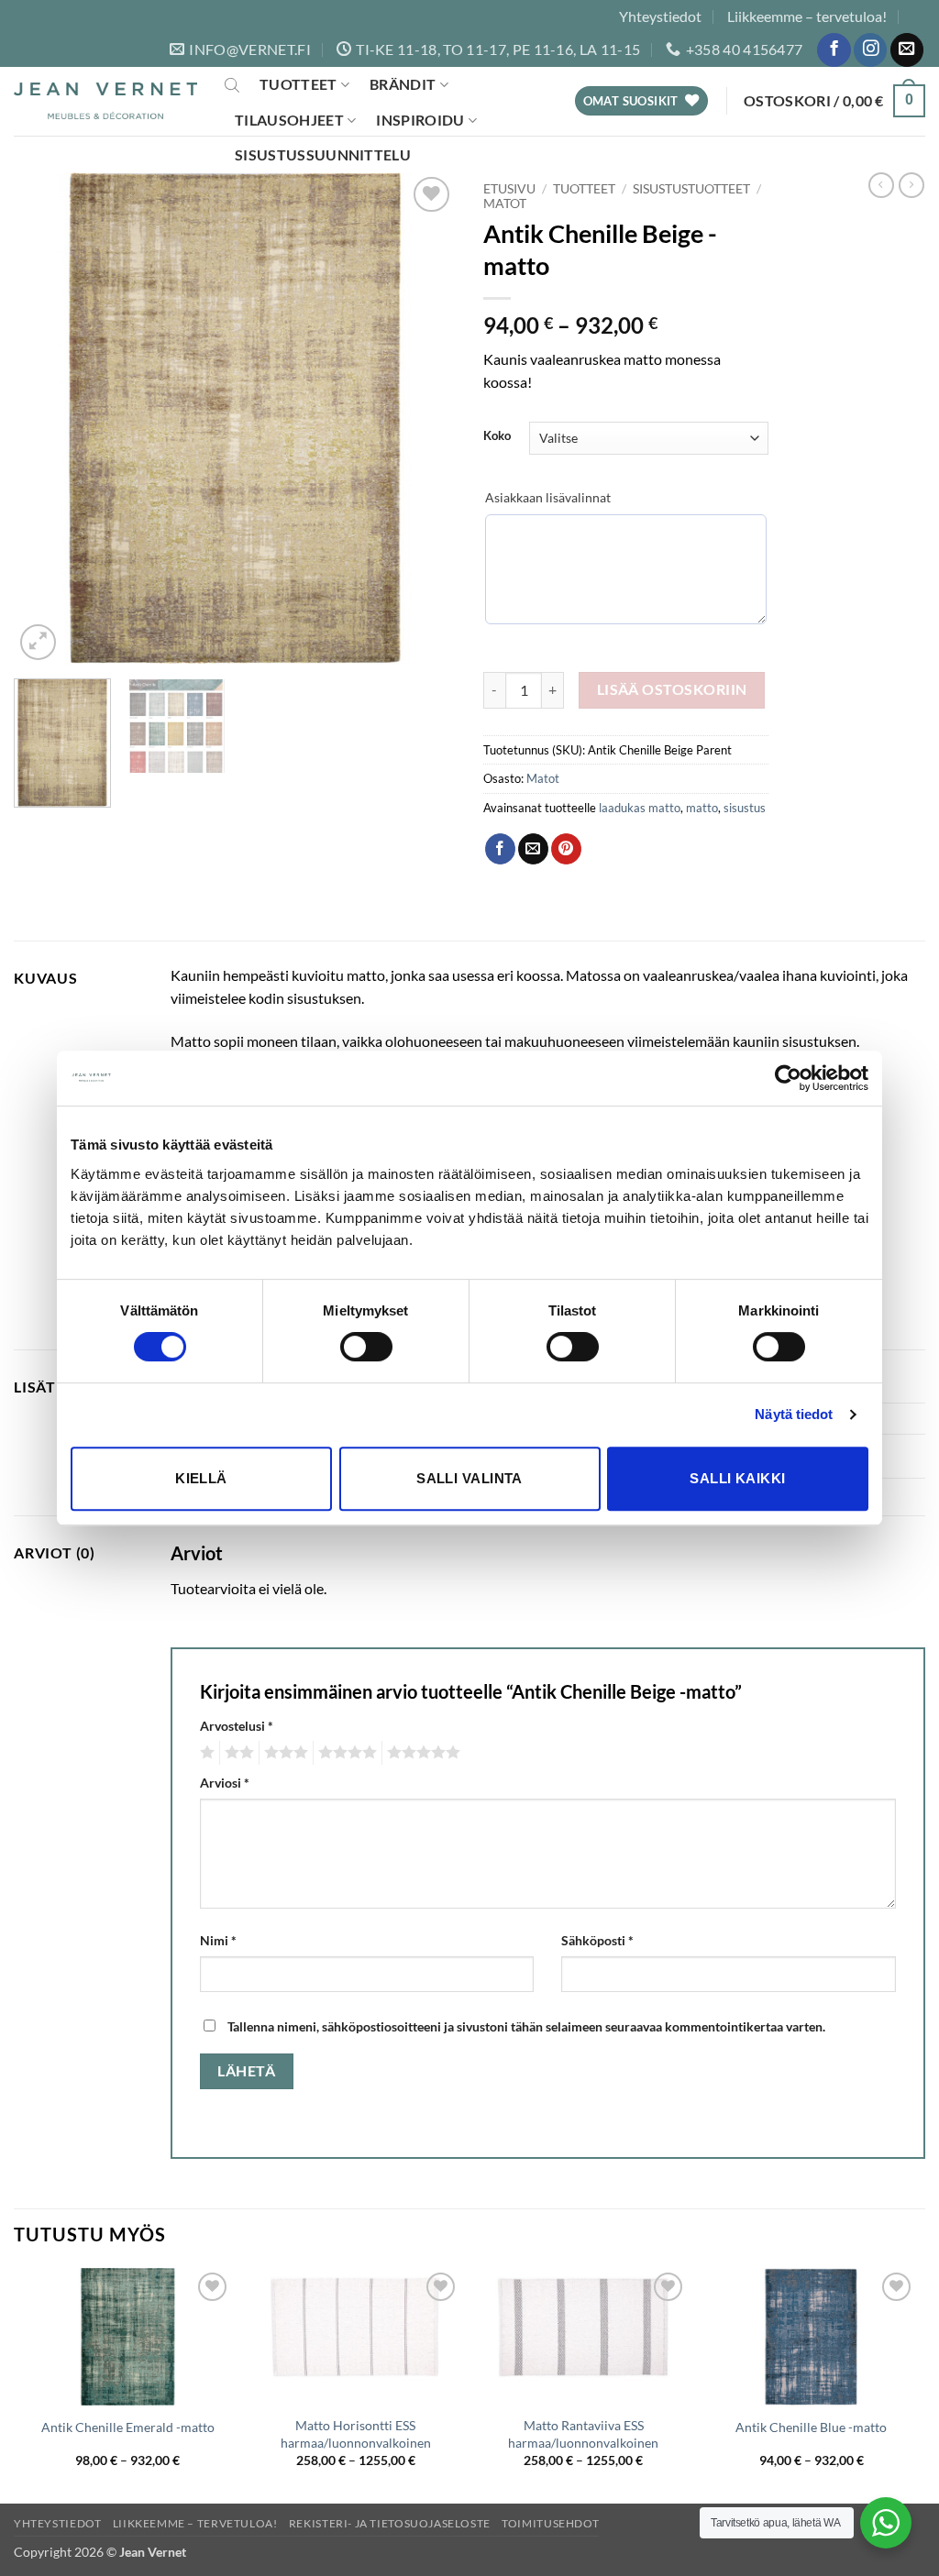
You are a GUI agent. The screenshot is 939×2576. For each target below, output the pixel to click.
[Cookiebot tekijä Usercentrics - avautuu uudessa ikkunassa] (788, 1078)
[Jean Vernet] (105, 101)
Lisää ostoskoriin (672, 689)
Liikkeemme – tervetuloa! (807, 16)
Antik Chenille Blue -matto (811, 2427)
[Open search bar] (232, 84)
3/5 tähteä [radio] (283, 1753)
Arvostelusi (237, 1726)
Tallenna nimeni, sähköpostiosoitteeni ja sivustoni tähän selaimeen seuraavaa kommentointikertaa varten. (526, 2026)
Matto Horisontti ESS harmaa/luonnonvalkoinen (356, 2434)
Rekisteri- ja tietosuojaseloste (390, 2523)
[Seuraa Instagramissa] (870, 50)
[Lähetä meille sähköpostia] (907, 50)
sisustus (745, 808)
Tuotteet (298, 84)
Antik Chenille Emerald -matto (128, 2427)
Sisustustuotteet (691, 189)
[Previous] (46, 418)
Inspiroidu (420, 120)
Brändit (403, 84)
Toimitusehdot (550, 2523)
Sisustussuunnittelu (323, 154)
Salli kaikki (737, 1478)
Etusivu (509, 189)
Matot (505, 204)
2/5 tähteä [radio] (237, 1753)
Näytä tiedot (794, 1414)
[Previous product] (911, 185)
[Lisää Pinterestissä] (566, 849)
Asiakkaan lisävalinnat (548, 497)
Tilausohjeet (289, 120)
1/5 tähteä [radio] (205, 1753)
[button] (834, 101)
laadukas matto (640, 808)
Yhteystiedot (660, 16)
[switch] (366, 1347)
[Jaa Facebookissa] (500, 849)
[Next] (424, 418)
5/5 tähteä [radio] (421, 1753)
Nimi (218, 1940)
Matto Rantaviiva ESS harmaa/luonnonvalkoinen (583, 2434)
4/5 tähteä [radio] (345, 1753)
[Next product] (881, 185)
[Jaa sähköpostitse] (533, 849)
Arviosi (225, 1783)
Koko (497, 436)
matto (702, 808)
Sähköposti (597, 1940)
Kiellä (201, 1478)
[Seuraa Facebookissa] (834, 50)
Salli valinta (469, 1478)
